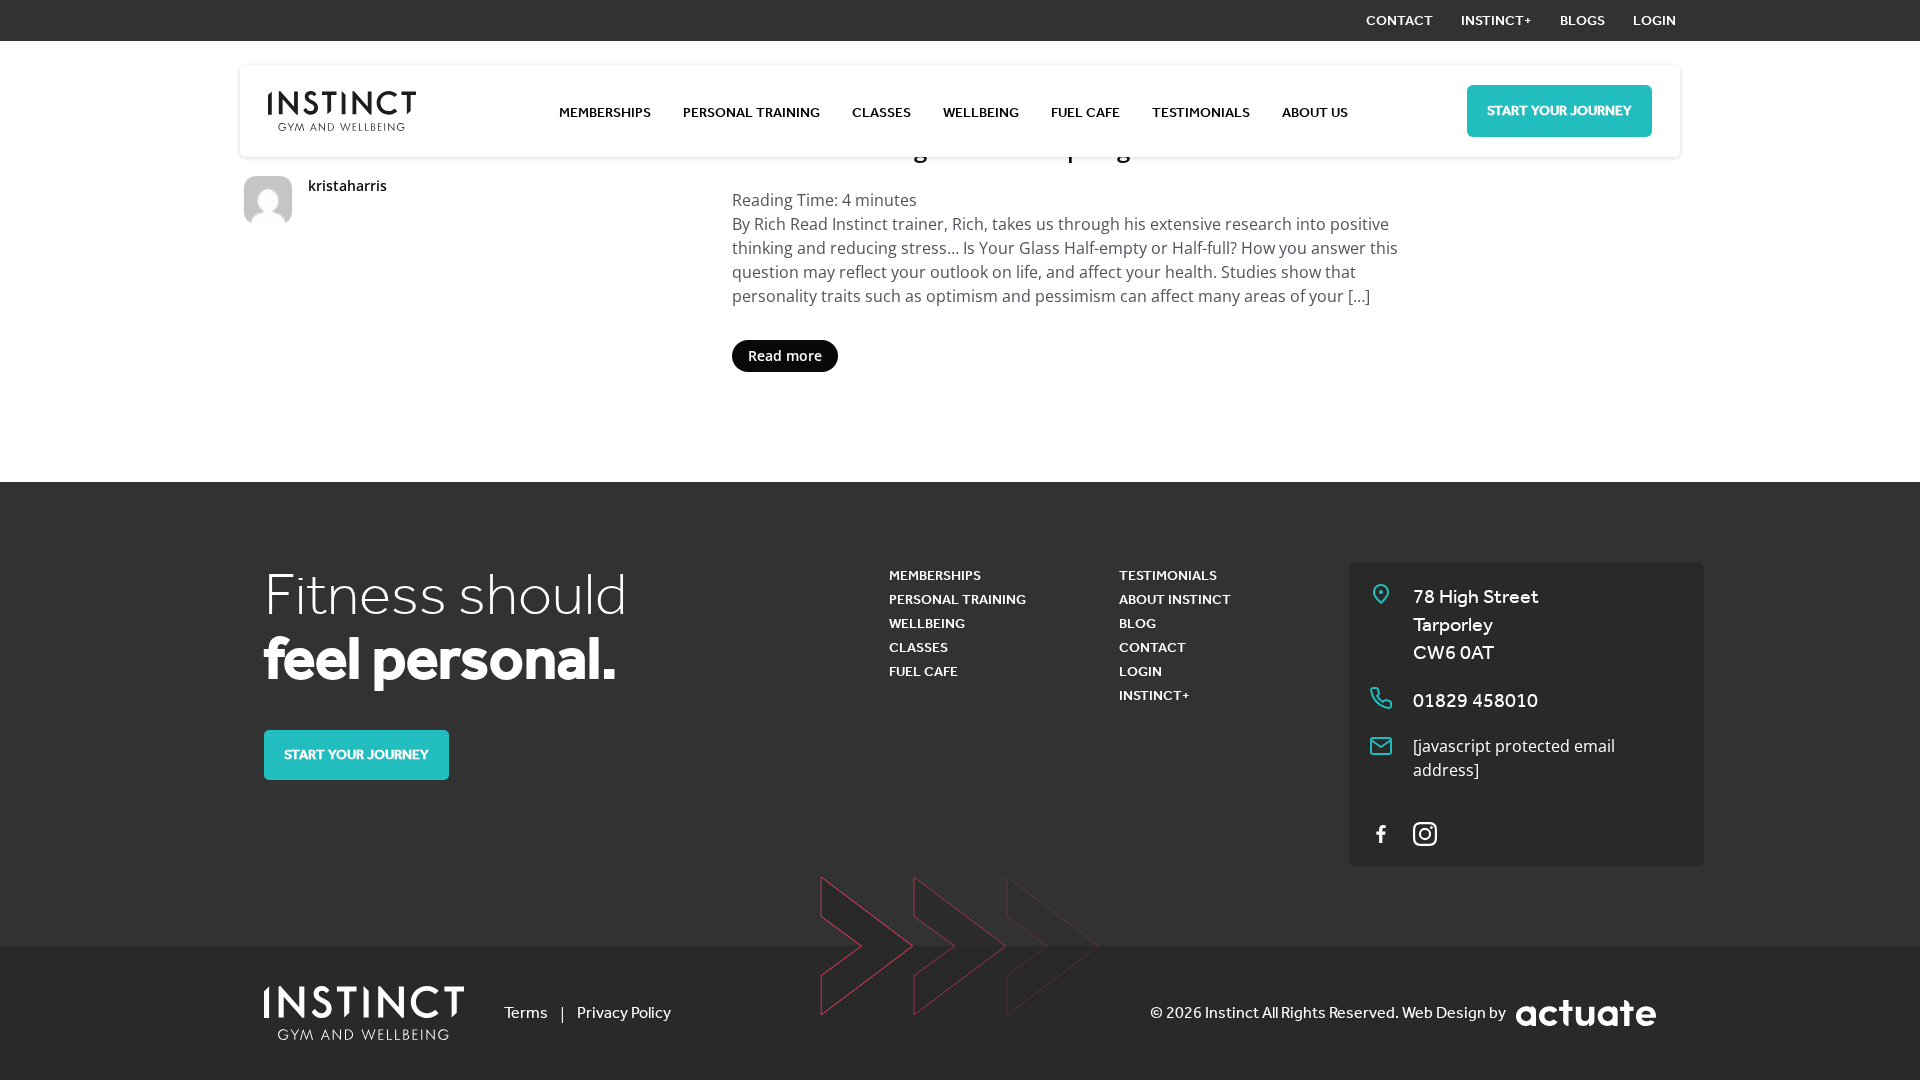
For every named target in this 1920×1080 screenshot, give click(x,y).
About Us (1315, 112)
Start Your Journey (1559, 110)
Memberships (605, 112)
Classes (881, 112)
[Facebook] (1381, 834)
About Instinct (1175, 599)
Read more (785, 355)
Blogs (1582, 20)
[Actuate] (1586, 1013)
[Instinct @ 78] (364, 1013)
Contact (1399, 20)
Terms (526, 1012)
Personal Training (751, 112)
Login (1654, 20)
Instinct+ (1496, 20)
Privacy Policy (624, 1012)
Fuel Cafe (1085, 112)
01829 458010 (1475, 700)
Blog (1137, 623)
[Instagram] (1425, 834)
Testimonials (1201, 112)
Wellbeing (981, 112)
